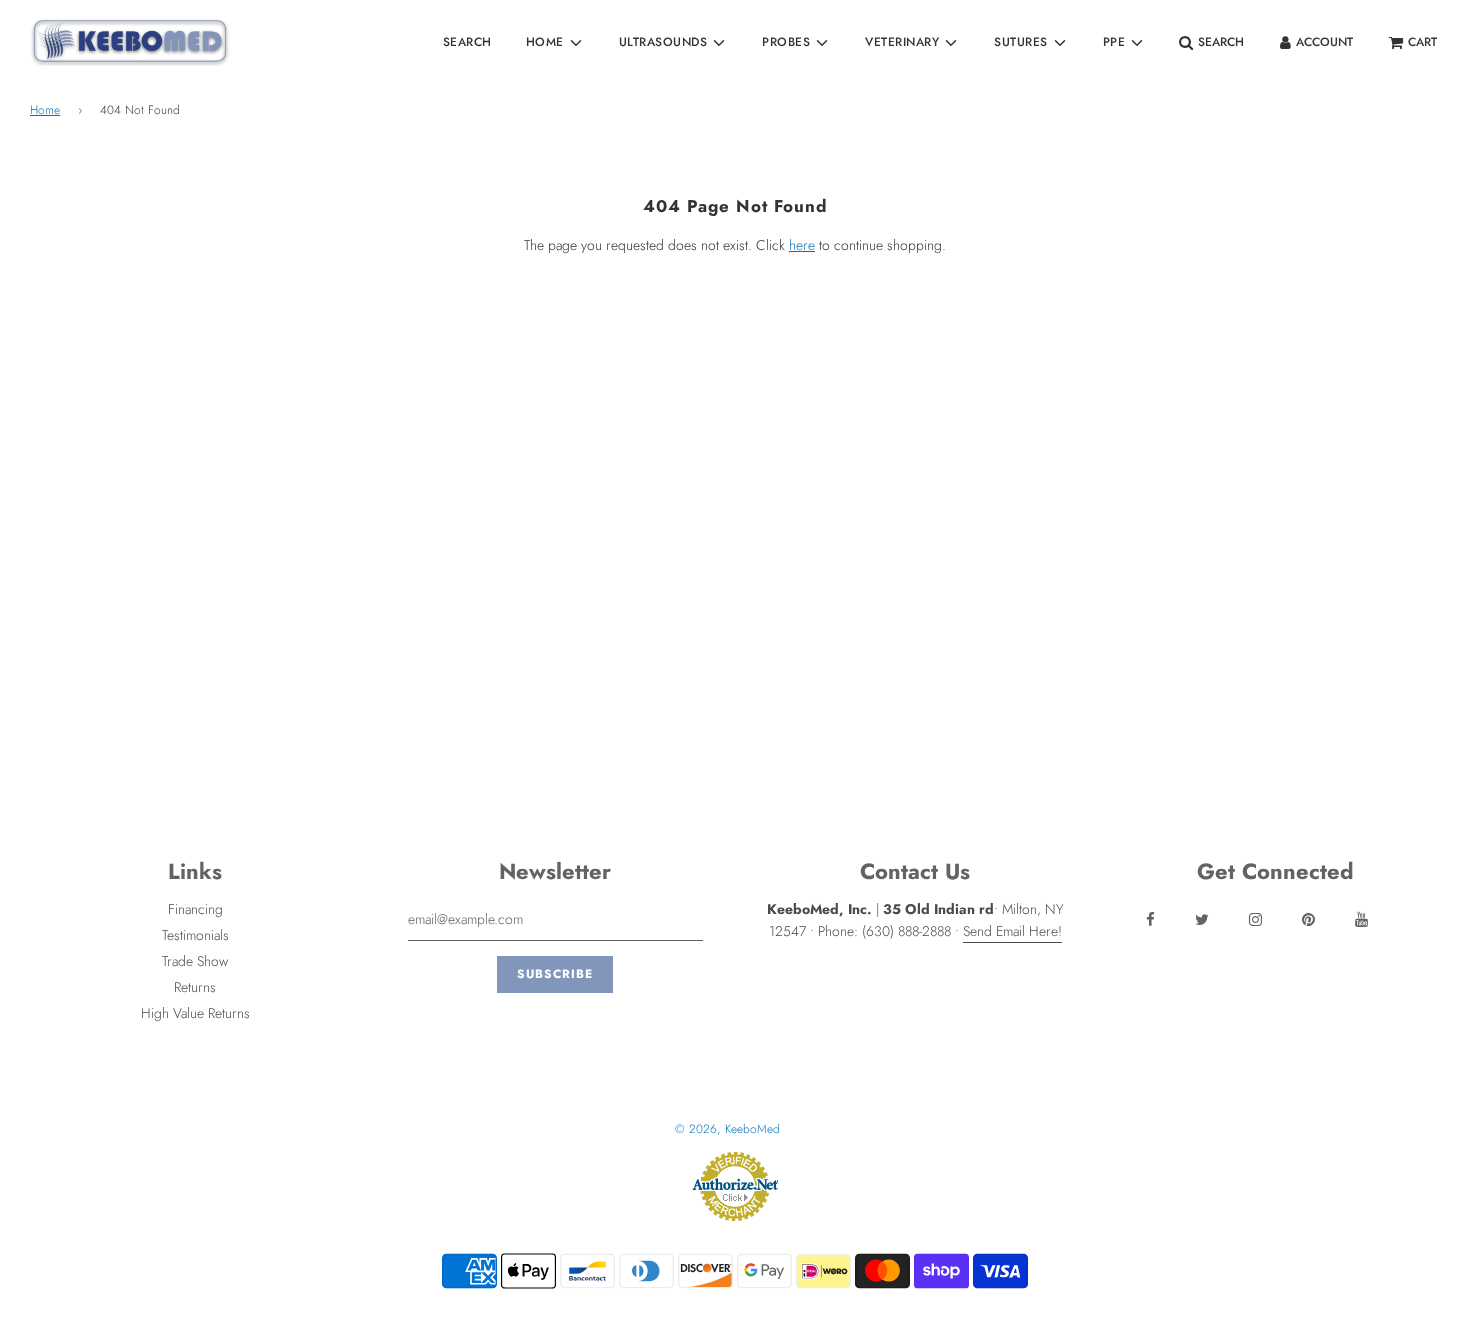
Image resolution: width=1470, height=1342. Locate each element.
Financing (195, 909)
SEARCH (467, 42)
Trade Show (195, 961)
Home (45, 110)
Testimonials (195, 935)
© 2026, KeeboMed (727, 1129)
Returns (195, 987)
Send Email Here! (1012, 931)
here (802, 245)
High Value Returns (195, 1013)
